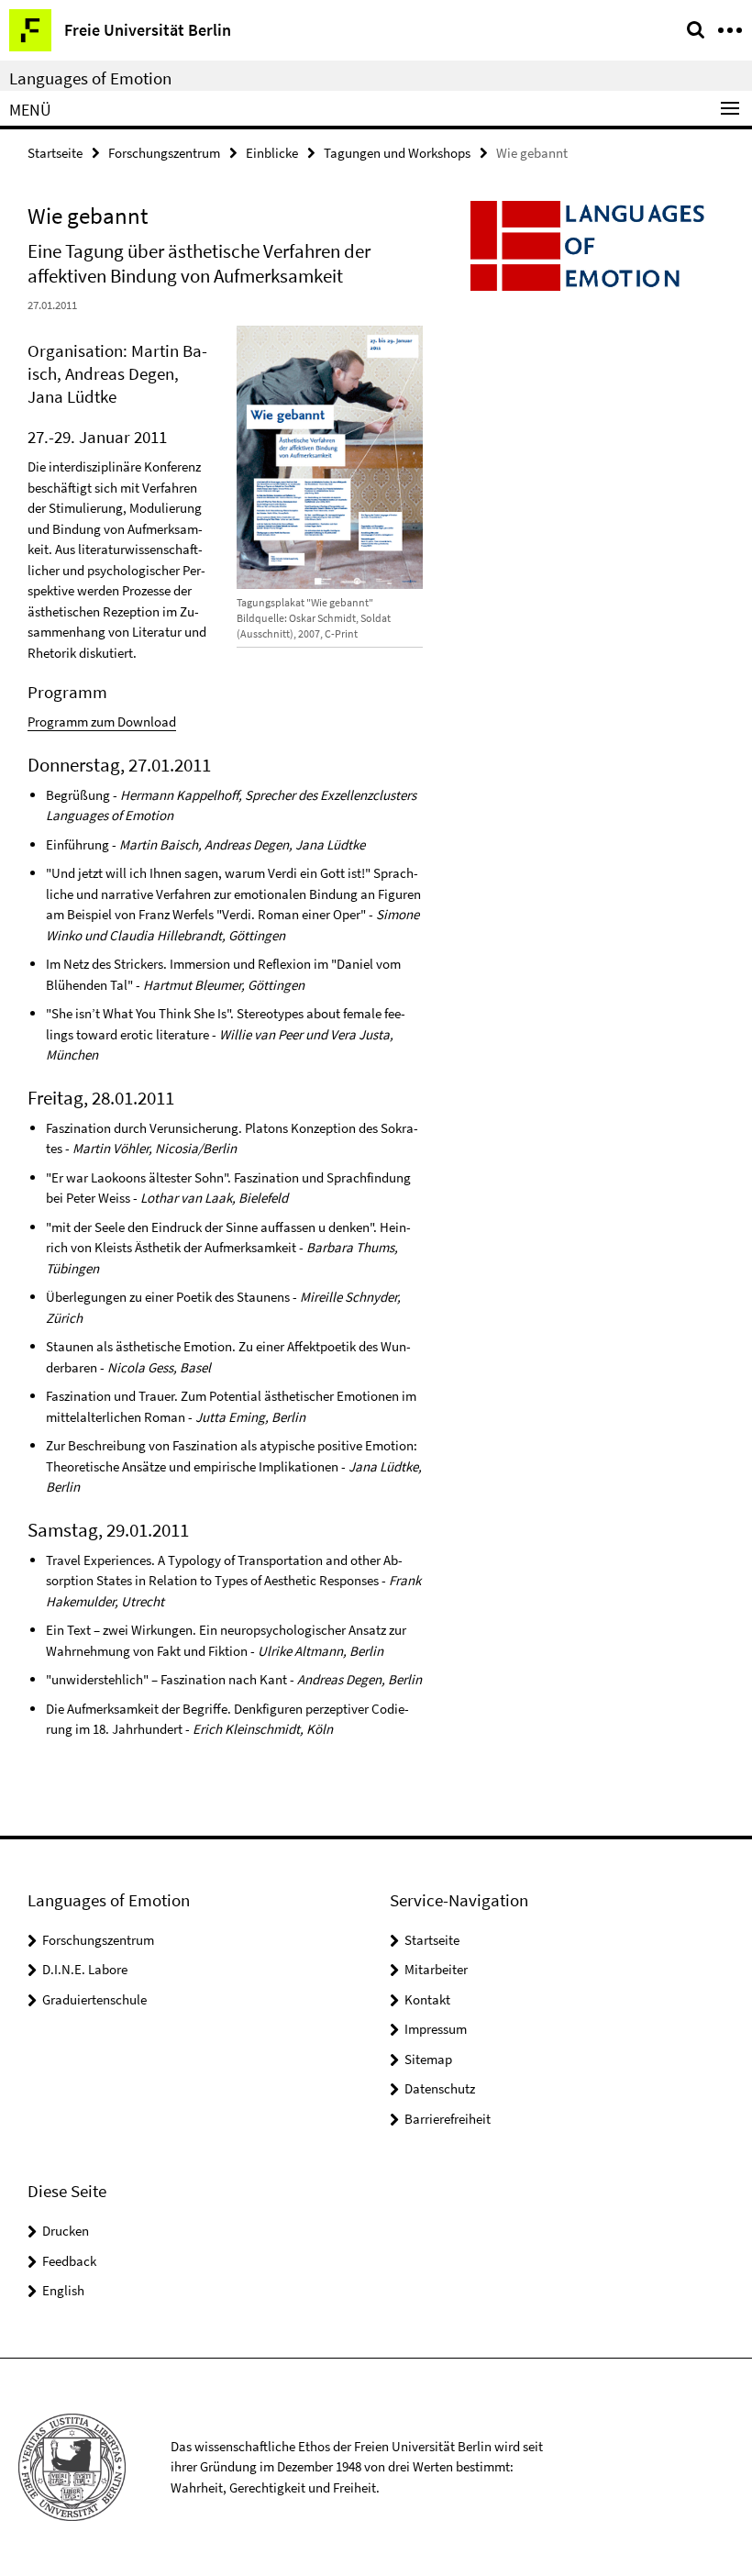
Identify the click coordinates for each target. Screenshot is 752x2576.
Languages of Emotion (90, 78)
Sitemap (428, 2059)
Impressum (436, 2029)
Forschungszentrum (164, 153)
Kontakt (427, 1999)
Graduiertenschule (94, 1999)
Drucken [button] (66, 2231)
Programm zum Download (102, 722)
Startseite (55, 153)
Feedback (69, 2261)
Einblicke (272, 153)
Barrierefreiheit (448, 2119)
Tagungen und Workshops (397, 153)
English (63, 2290)
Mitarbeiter (436, 1969)
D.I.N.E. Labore (85, 1969)
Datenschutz (440, 2088)
